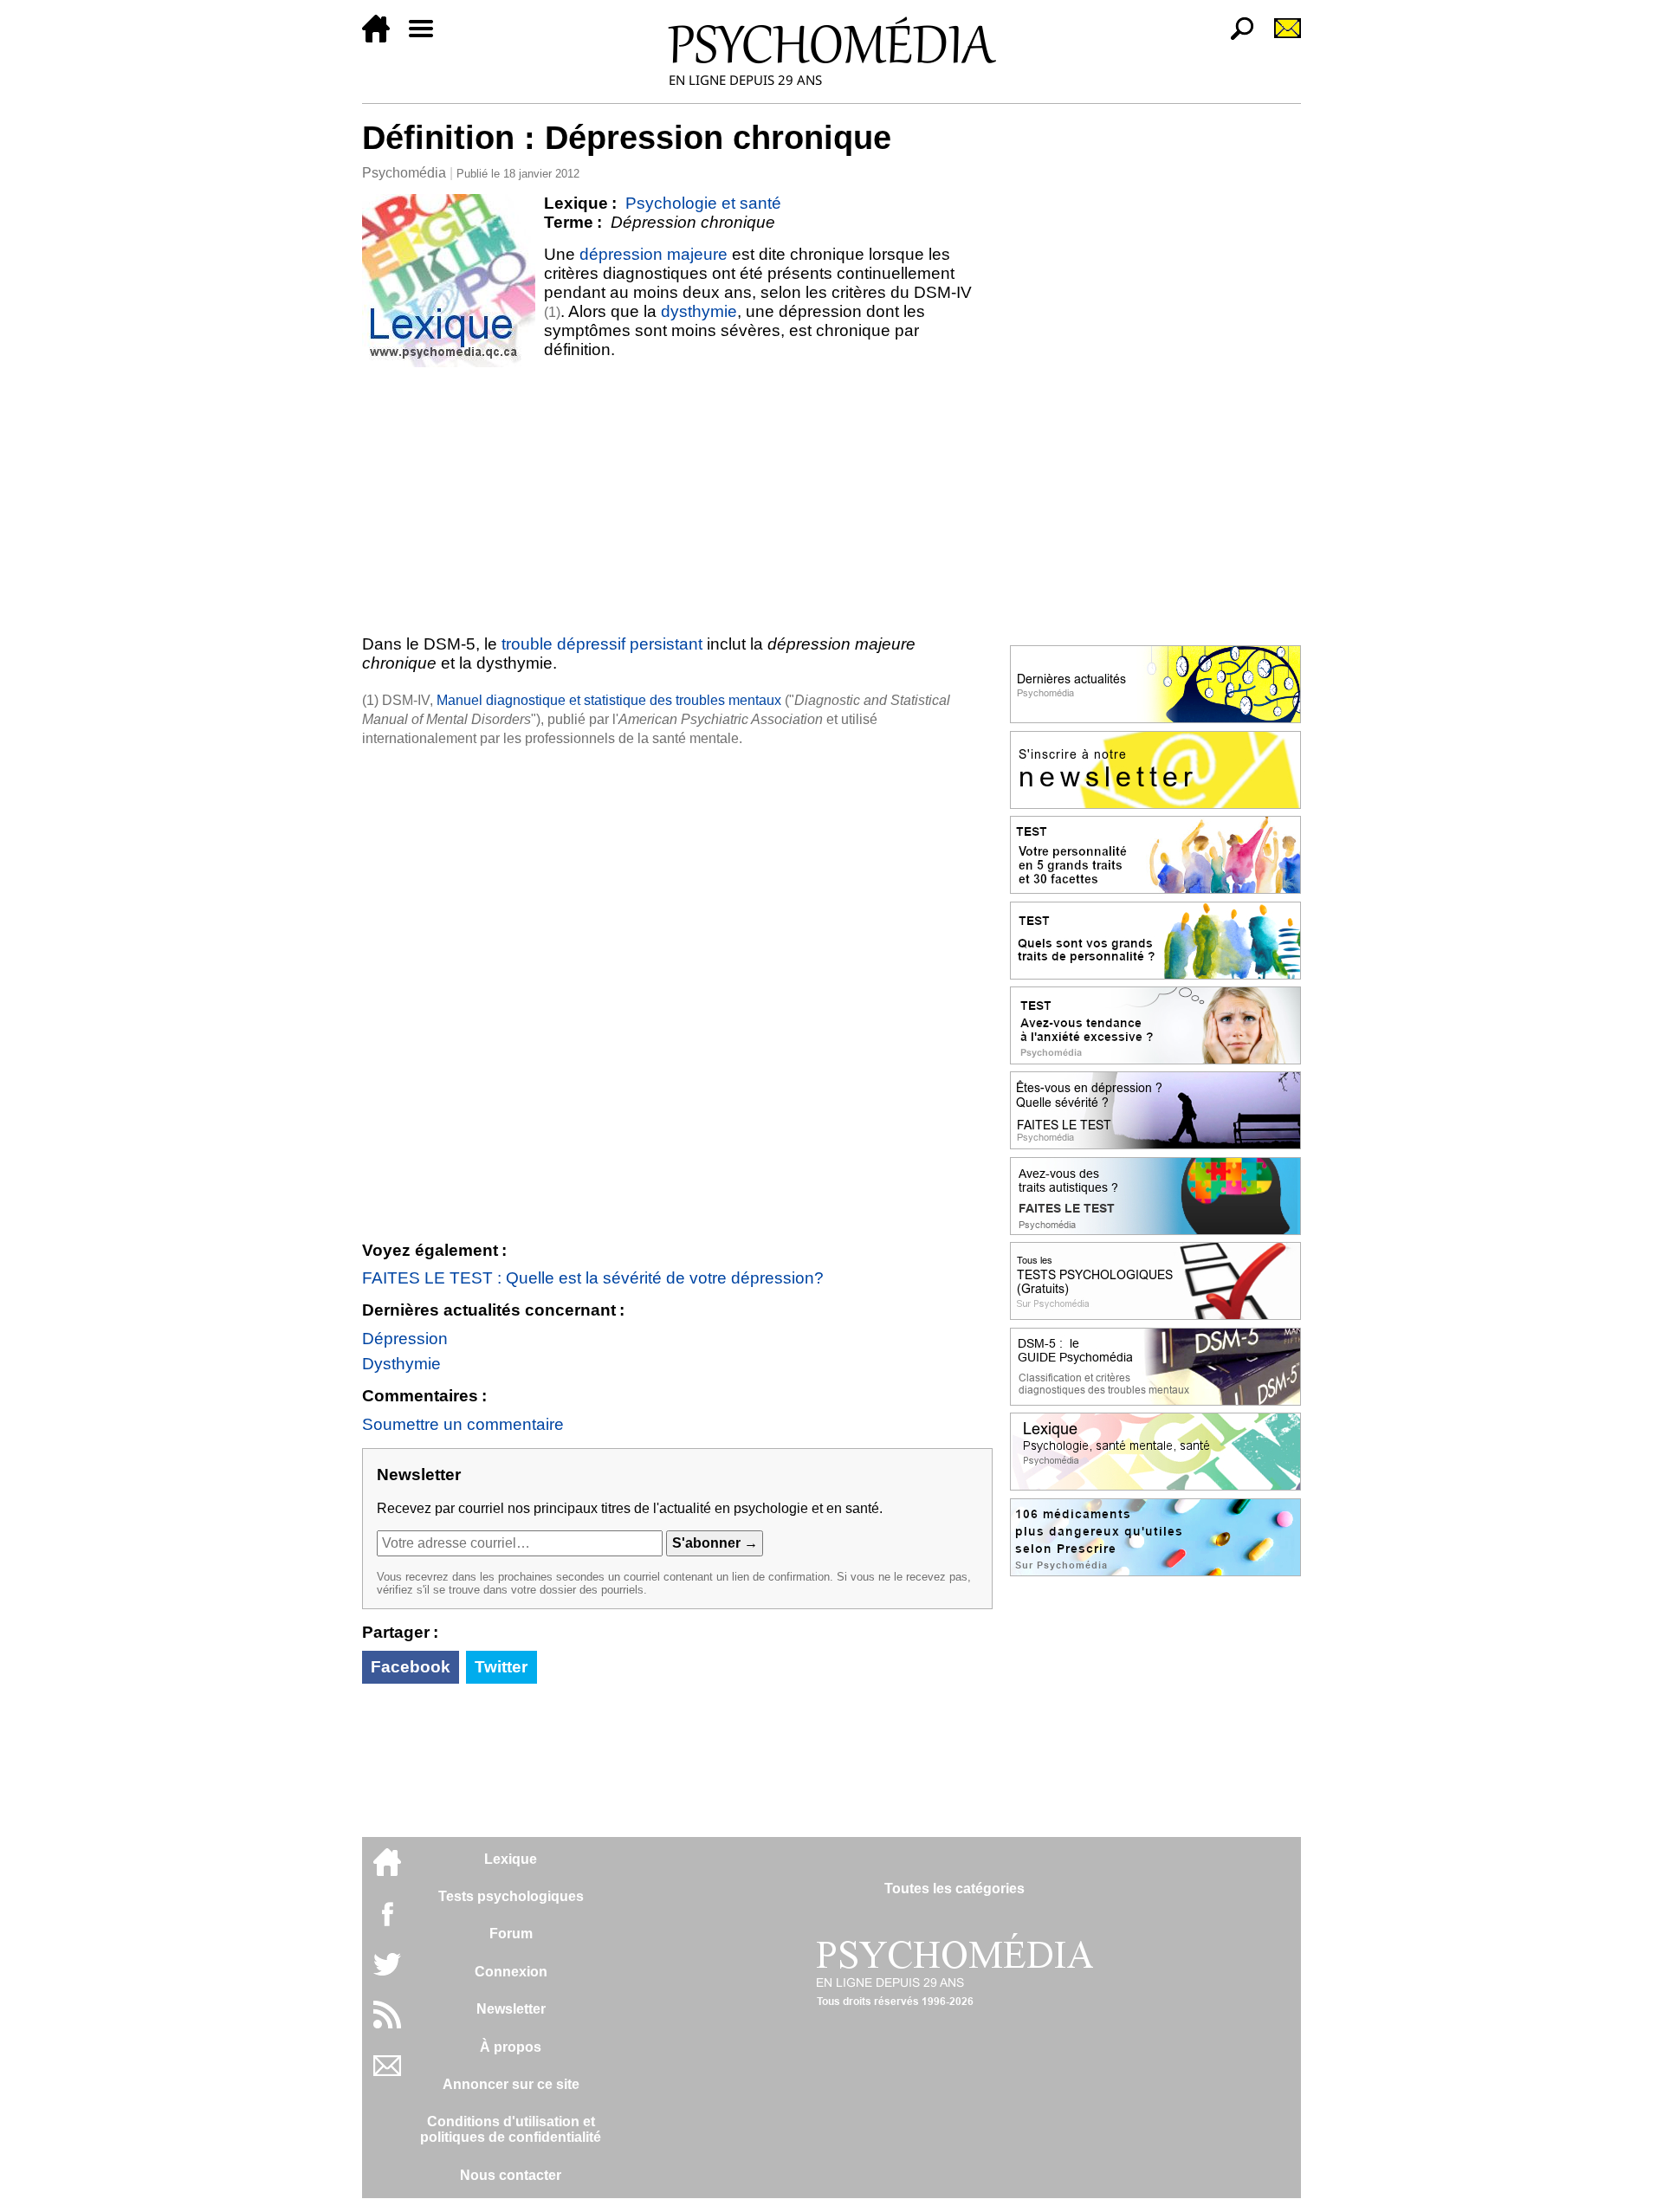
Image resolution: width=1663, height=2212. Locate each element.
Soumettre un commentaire (463, 1424)
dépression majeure (654, 254)
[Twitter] (387, 1973)
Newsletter (511, 2009)
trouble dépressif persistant (602, 644)
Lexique (511, 1859)
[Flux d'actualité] (387, 2024)
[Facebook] (387, 1922)
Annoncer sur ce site (511, 2084)
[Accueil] (383, 38)
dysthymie (699, 311)
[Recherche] (1235, 38)
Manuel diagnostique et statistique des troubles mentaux (609, 700)
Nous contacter (511, 2175)
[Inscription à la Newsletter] (1280, 38)
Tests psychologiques (511, 1896)
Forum (511, 1934)
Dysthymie (401, 1364)
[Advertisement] (677, 497)
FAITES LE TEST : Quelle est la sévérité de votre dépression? (593, 1278)
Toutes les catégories (954, 1889)
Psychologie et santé (703, 203)
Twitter (501, 1667)
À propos (511, 2047)
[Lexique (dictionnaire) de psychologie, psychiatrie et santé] (449, 281)
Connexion (511, 1972)
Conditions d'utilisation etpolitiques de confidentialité (511, 2129)
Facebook (411, 1667)
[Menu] (428, 38)
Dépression (405, 1339)
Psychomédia (404, 173)
